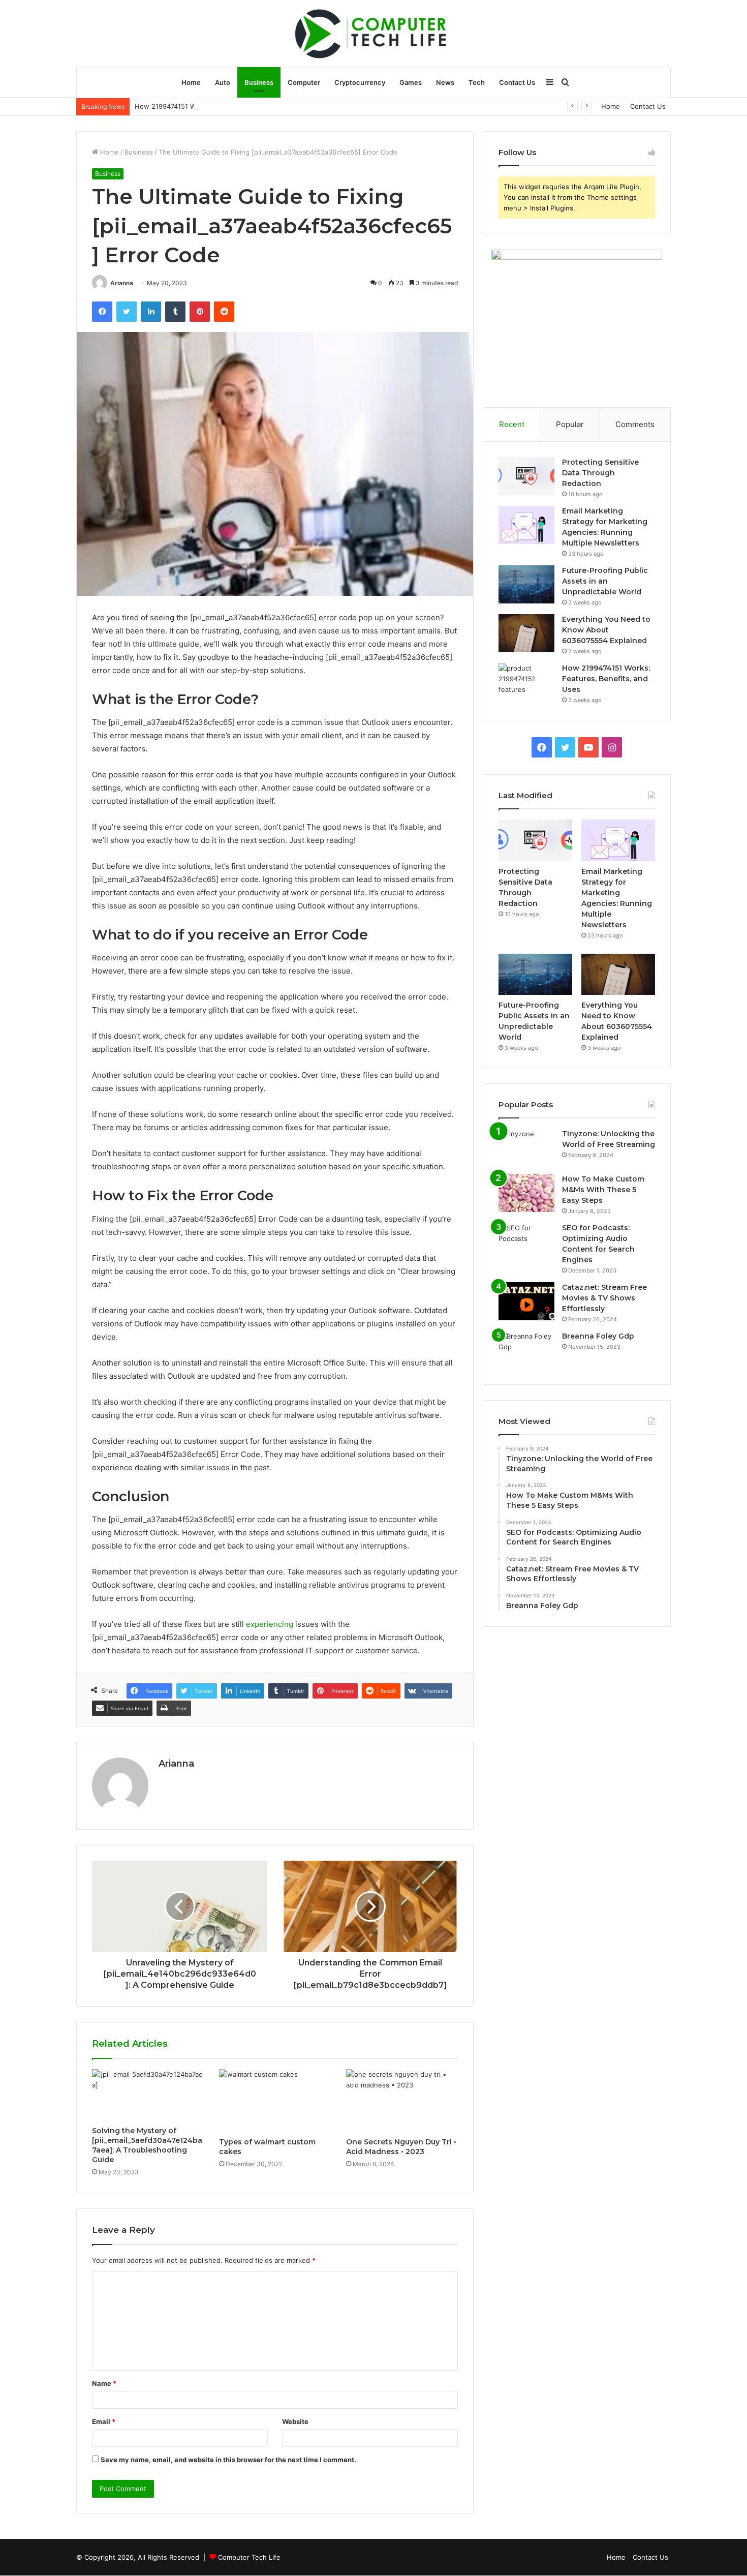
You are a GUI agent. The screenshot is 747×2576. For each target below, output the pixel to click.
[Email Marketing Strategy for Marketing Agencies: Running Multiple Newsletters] (526, 525)
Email (104, 2421)
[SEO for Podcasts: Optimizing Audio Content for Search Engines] (526, 1242)
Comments (635, 424)
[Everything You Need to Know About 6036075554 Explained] (526, 633)
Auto (223, 82)
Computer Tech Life (249, 2557)
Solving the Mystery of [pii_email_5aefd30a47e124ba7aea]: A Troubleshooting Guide (147, 2145)
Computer (304, 82)
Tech (477, 82)
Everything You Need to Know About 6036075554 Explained (606, 630)
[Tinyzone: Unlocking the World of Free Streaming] (526, 1148)
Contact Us (517, 82)
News (445, 82)
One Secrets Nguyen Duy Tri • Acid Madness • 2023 (401, 2147)
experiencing (270, 1624)
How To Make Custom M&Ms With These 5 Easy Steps (603, 1190)
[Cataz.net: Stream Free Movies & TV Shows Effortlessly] (526, 1301)
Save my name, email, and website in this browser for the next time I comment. (228, 2460)
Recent (512, 424)
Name (104, 2383)
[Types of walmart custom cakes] (275, 2101)
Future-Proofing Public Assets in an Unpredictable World (605, 581)
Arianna (122, 283)
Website (295, 2421)
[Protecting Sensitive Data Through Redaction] (526, 476)
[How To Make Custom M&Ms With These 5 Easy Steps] (526, 1193)
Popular (570, 424)
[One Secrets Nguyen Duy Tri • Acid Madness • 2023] (402, 2101)
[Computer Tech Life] (373, 33)
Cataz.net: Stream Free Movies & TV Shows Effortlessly (604, 1298)
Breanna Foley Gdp (598, 1336)
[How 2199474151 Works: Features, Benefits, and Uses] (526, 682)
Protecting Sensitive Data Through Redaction (600, 473)
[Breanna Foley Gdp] (526, 1350)
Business (259, 82)
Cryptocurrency (360, 82)
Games (411, 82)
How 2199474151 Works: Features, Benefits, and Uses (220, 106)
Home (191, 82)
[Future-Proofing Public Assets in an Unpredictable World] (526, 584)
